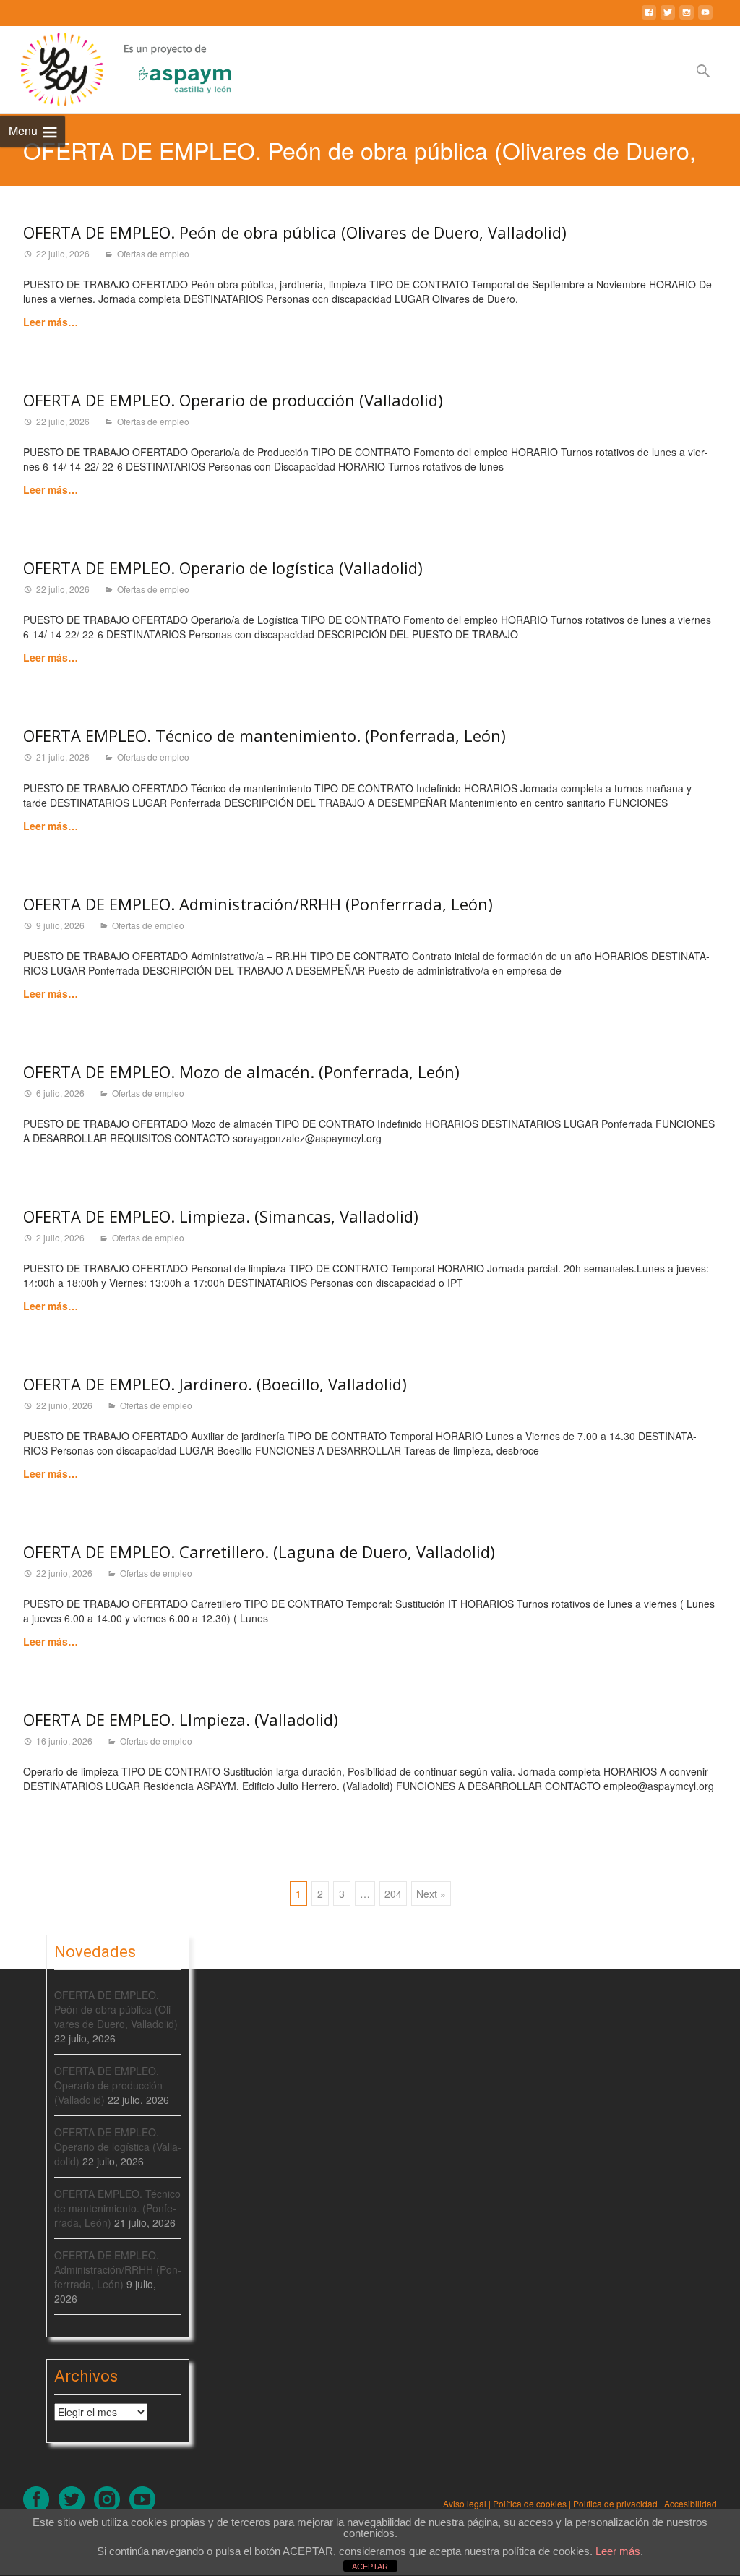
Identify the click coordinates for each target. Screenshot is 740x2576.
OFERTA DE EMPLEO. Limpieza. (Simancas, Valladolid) (221, 1216)
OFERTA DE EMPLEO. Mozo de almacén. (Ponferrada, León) (241, 1071)
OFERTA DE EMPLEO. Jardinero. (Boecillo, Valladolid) (215, 1384)
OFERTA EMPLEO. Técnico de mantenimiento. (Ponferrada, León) (264, 735)
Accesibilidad (690, 2503)
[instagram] (687, 18)
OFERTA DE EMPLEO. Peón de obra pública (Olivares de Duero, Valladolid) (295, 232)
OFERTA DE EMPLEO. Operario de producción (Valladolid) (233, 400)
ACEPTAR (370, 2567)
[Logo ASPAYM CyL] (167, 66)
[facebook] (649, 18)
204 (393, 1894)
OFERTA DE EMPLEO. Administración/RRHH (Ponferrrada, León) (258, 904)
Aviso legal (465, 2503)
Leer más (618, 2551)
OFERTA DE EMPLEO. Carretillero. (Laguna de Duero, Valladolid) (259, 1552)
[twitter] (668, 18)
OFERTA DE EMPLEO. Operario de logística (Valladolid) (223, 568)
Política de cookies (530, 2503)
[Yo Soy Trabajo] (51, 69)
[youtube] (705, 18)
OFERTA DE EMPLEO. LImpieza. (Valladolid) (181, 1719)
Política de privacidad (615, 2503)
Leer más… (51, 322)
